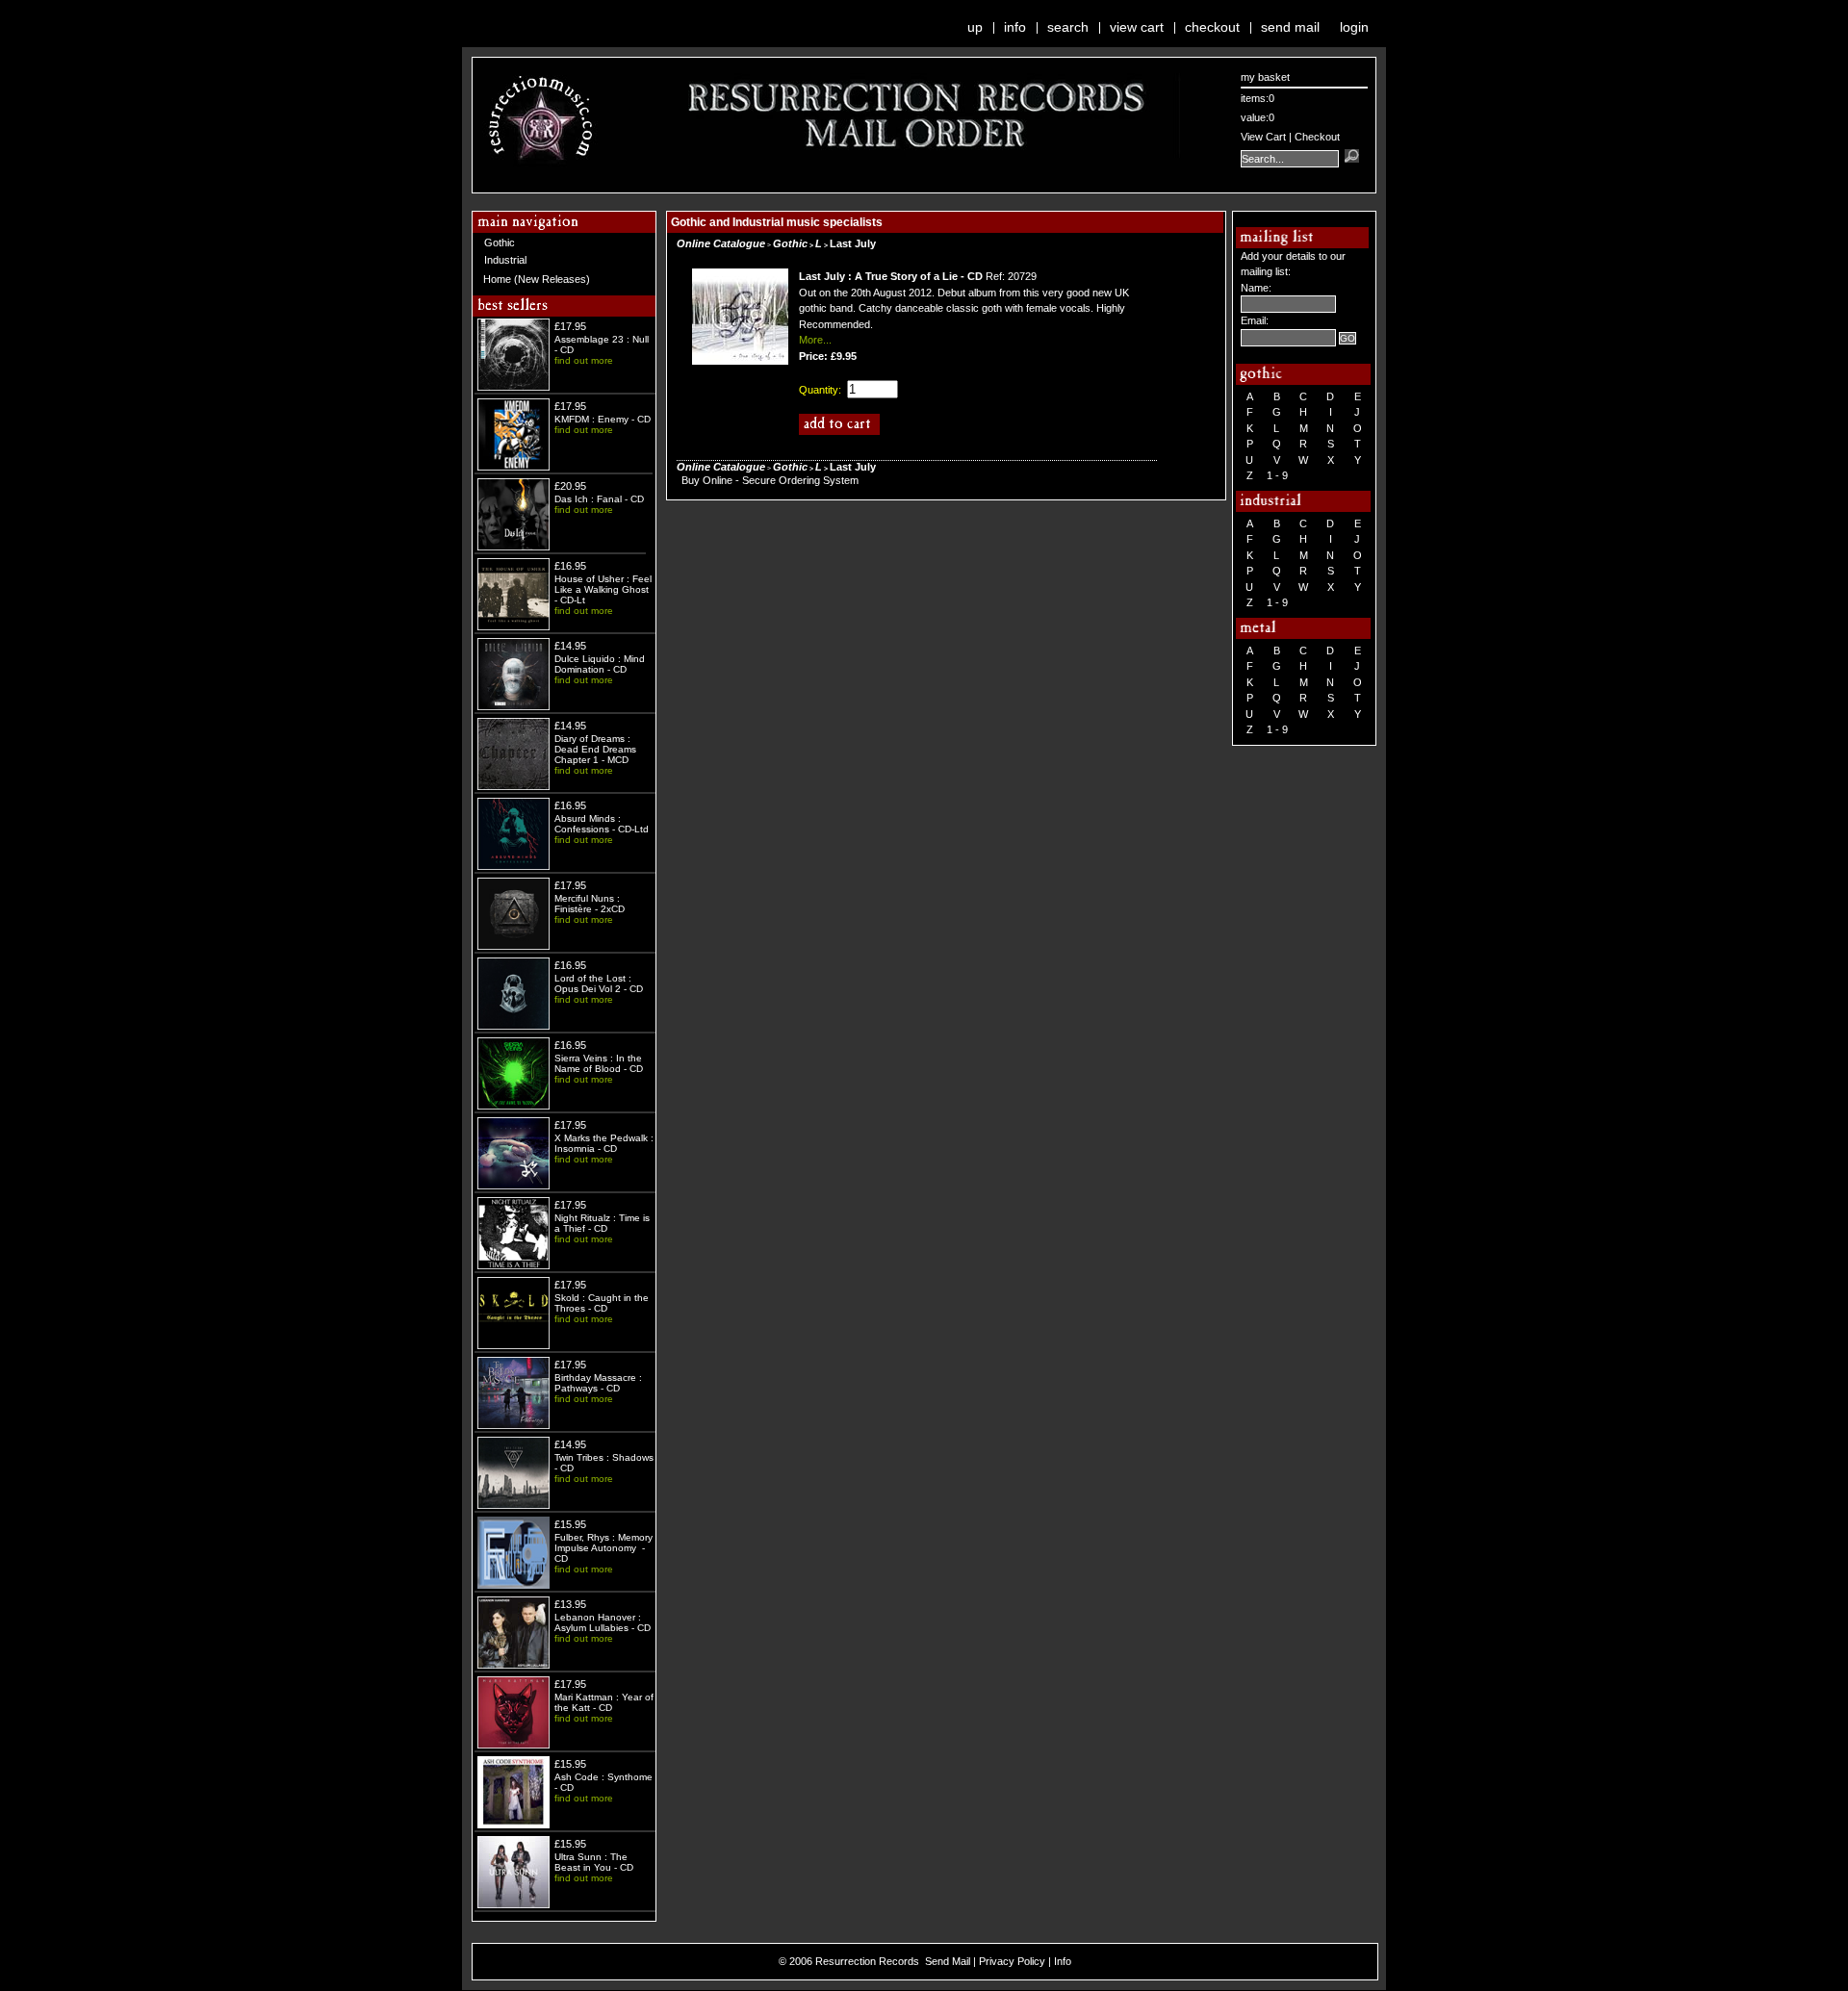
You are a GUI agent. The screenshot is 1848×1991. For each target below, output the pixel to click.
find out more (584, 360)
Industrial (505, 260)
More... (815, 340)
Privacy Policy (1012, 1961)
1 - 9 (1277, 475)
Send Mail (1290, 27)
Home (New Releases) (537, 279)
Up (975, 27)
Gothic (500, 242)
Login (1354, 27)
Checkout (1212, 27)
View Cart (1137, 27)
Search (1068, 27)
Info (1015, 27)
